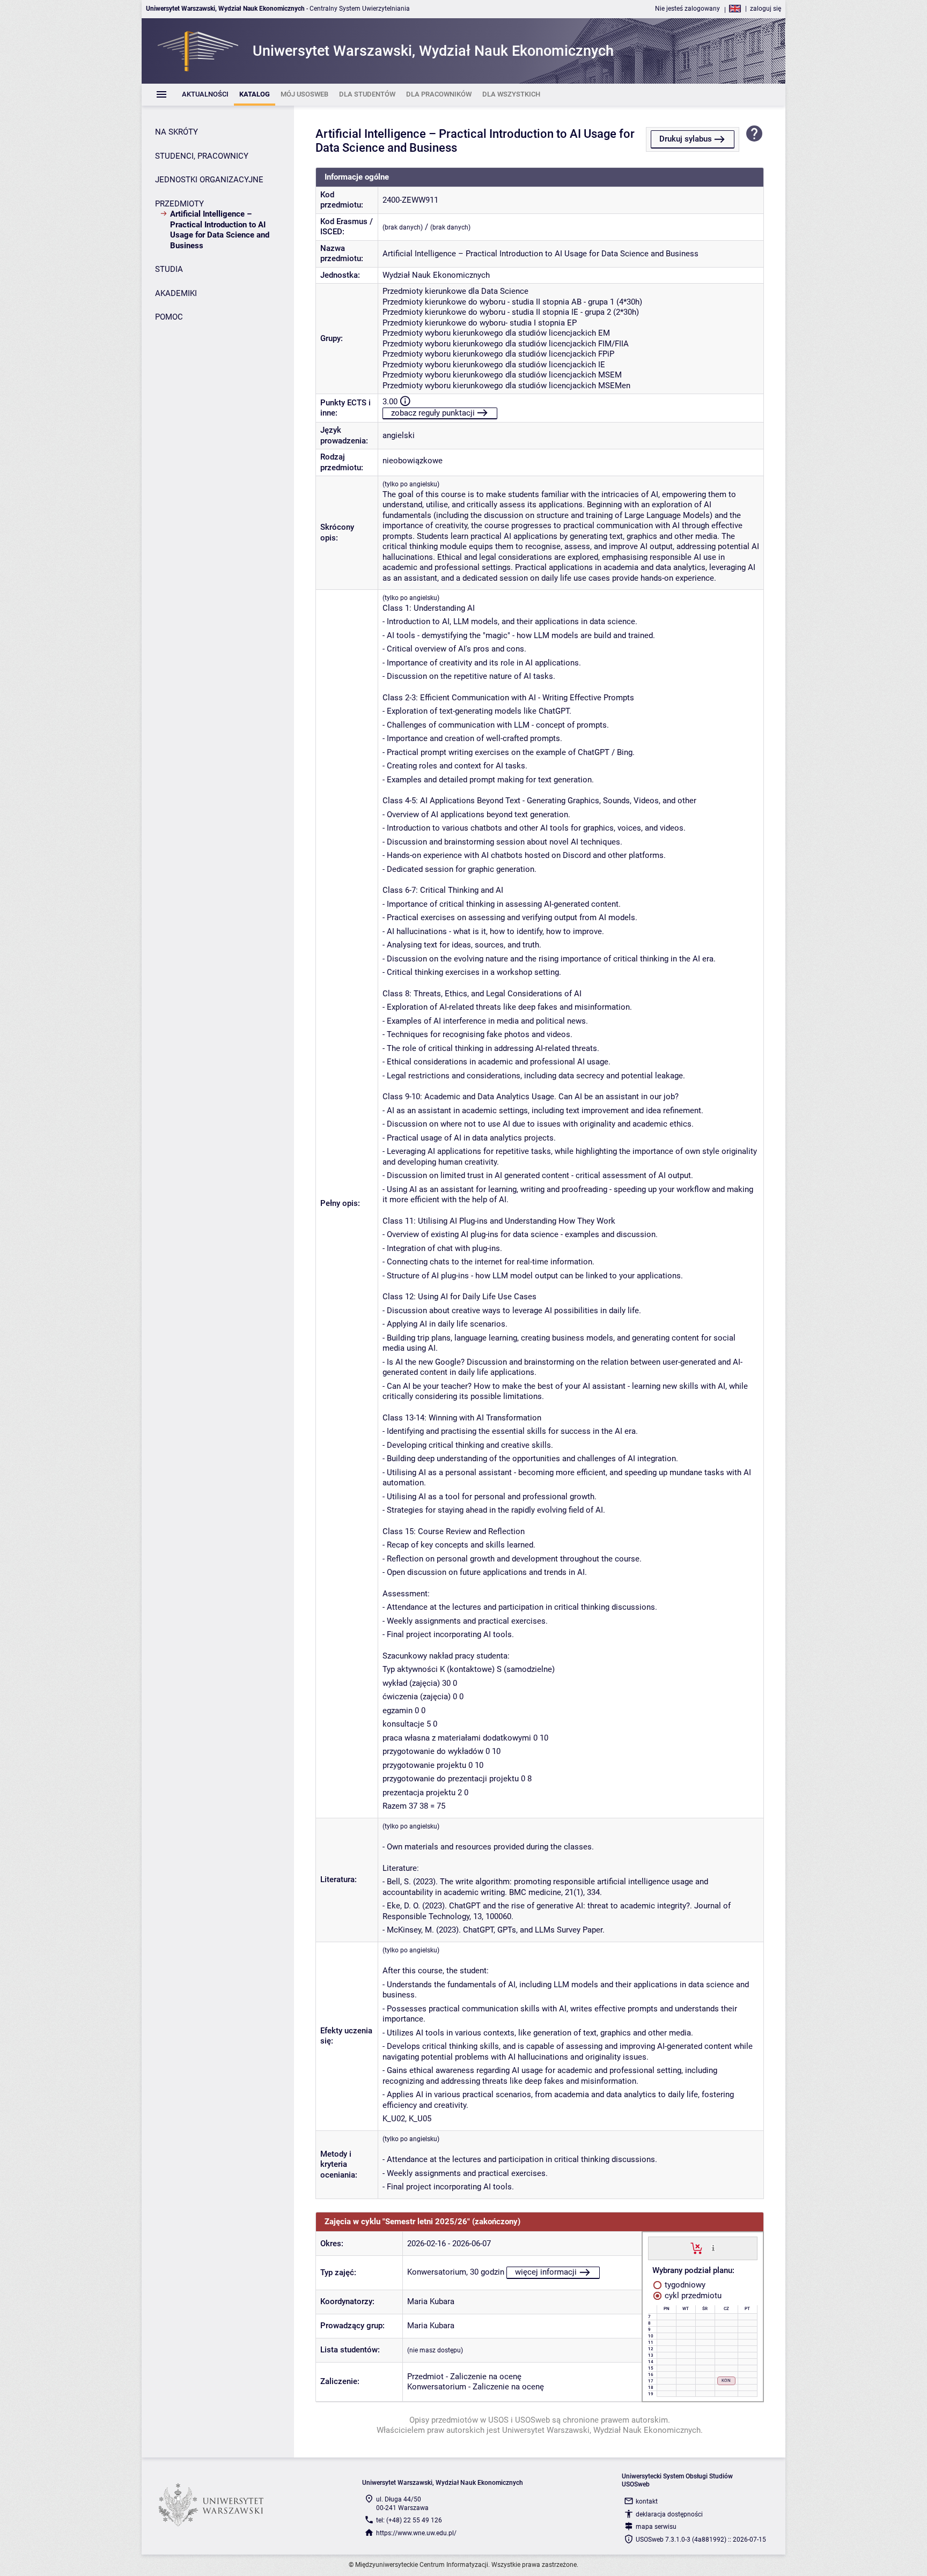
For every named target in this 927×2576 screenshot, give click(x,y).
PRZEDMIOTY (179, 204)
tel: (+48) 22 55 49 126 (409, 2520)
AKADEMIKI (176, 293)
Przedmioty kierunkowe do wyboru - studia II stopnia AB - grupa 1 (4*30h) (512, 302)
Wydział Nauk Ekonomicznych (436, 275)
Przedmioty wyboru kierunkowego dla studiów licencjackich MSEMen (506, 386)
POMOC (169, 317)
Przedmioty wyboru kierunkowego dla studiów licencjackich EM (496, 333)
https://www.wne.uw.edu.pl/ (416, 2533)
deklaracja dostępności (669, 2514)
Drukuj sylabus (686, 139)
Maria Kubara (431, 2301)
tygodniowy (684, 2285)
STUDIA (169, 269)
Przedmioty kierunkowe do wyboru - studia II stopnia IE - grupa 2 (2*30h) (511, 312)
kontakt (647, 2501)
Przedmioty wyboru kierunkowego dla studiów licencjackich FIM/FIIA (506, 344)
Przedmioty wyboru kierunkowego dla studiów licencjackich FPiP (498, 354)
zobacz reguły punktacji (433, 413)
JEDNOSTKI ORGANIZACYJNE (209, 180)
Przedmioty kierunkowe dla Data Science (455, 291)
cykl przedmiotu (692, 2296)
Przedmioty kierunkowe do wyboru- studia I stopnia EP (480, 323)
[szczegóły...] (713, 2248)
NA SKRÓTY (176, 132)
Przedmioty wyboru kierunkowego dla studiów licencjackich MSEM (502, 375)
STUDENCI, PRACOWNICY (202, 156)
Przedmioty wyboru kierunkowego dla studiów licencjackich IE (494, 365)
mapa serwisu (656, 2527)
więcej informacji (546, 2272)
